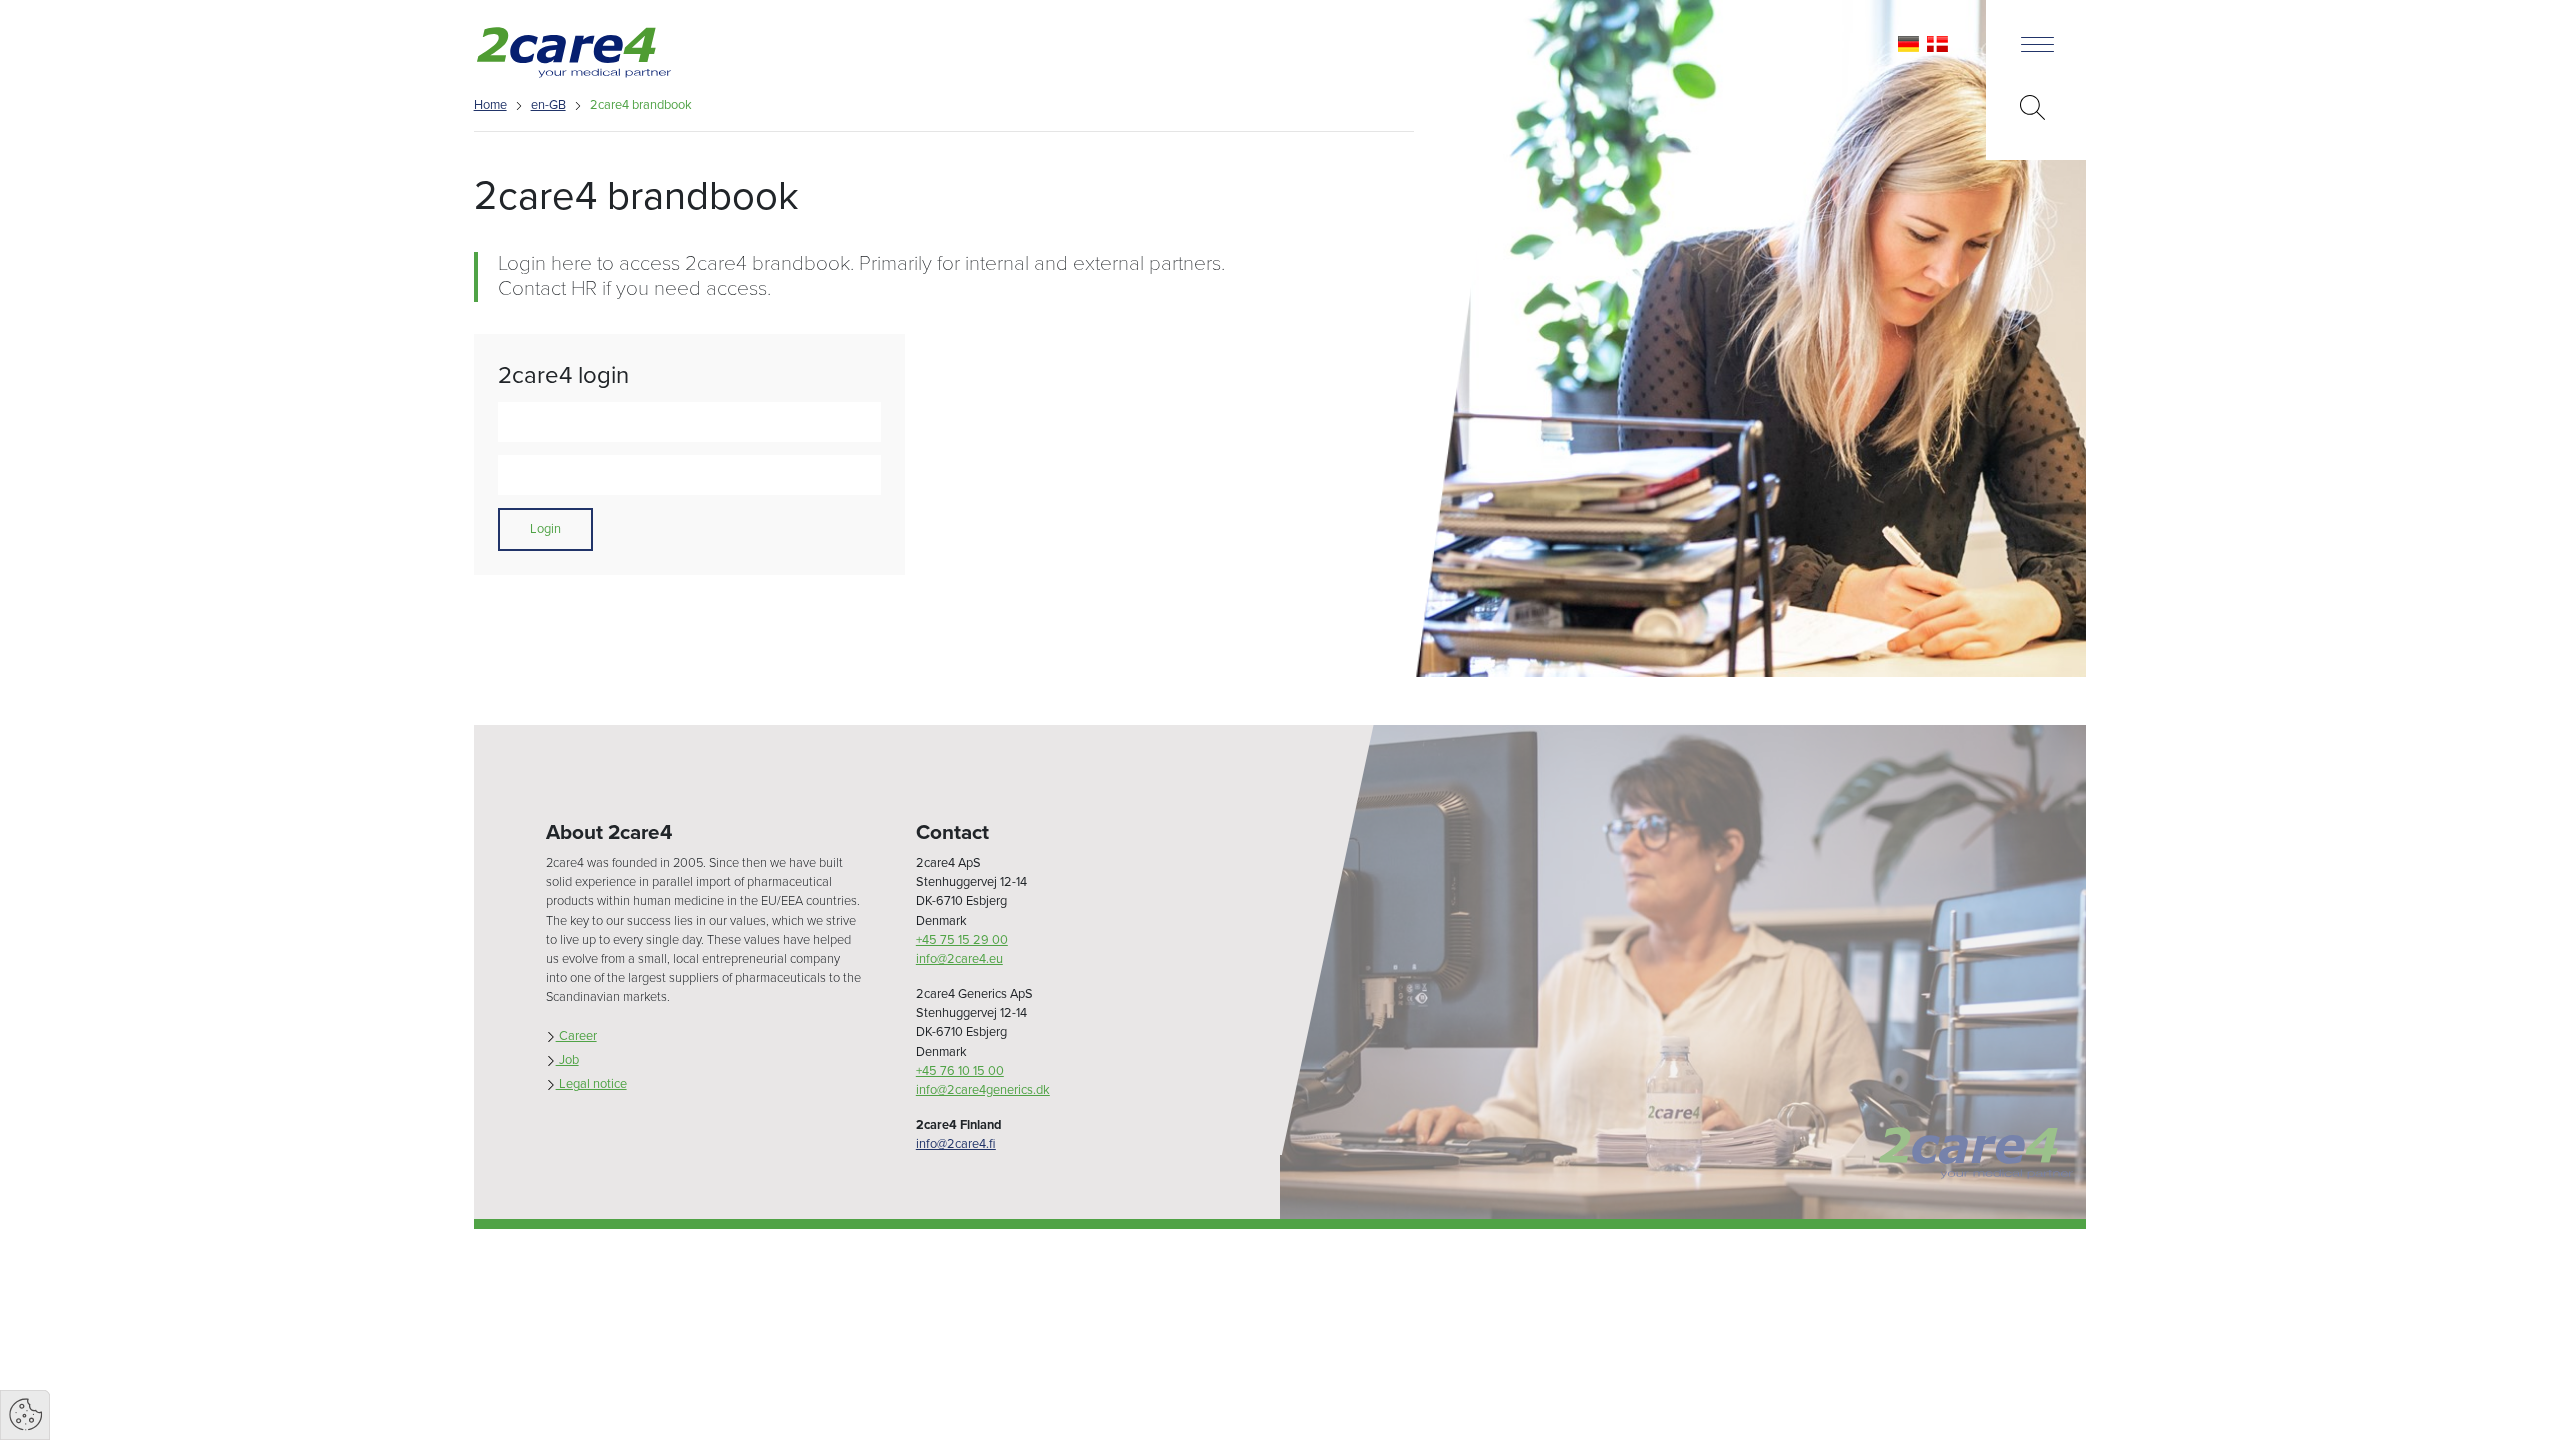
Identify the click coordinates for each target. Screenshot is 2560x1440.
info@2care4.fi (956, 1144)
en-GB (548, 105)
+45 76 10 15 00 (960, 1071)
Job (567, 1060)
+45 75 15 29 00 (962, 940)
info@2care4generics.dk (983, 1090)
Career (576, 1036)
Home (490, 105)
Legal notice (591, 1084)
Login (545, 529)
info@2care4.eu (959, 959)
